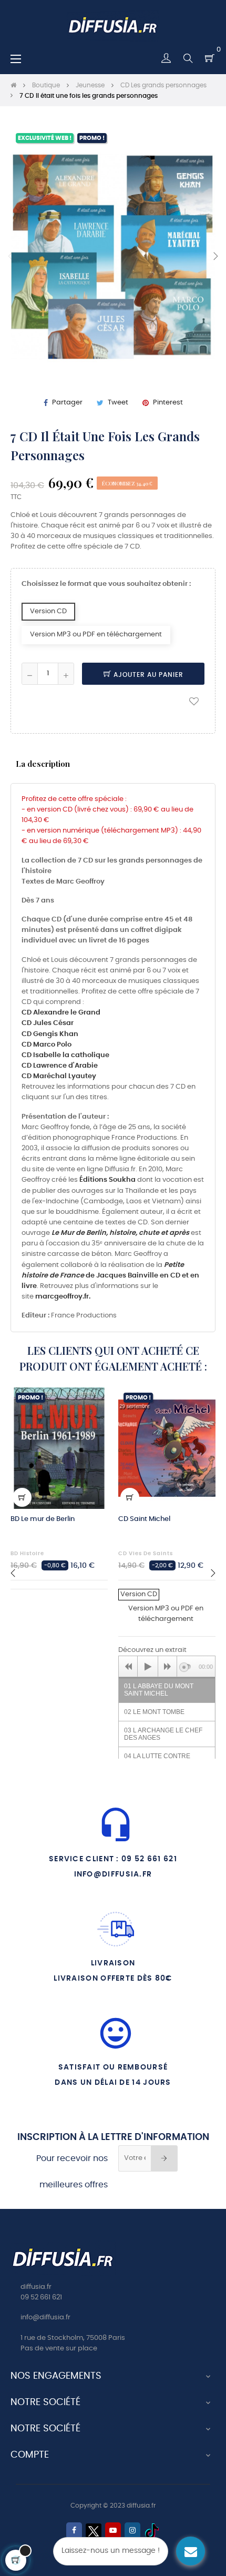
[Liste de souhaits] (194, 701)
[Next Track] (168, 1667)
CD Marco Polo (47, 1045)
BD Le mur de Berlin (43, 1519)
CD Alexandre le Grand (61, 1013)
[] (22, 1497)
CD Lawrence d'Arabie (60, 1066)
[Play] (148, 1667)
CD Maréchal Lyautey (59, 1076)
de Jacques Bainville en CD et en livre (110, 1276)
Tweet (118, 403)
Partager (67, 403)
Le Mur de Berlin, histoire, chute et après (120, 1233)
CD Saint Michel (144, 1519)
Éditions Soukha (107, 1180)
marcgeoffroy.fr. (63, 1297)
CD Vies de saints (146, 1554)
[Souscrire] (164, 2158)
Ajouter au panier (147, 675)
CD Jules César (48, 1023)
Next (215, 256)
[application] (167, 1666)
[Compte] (166, 58)
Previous (11, 256)
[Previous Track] (128, 1667)
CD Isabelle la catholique (65, 1055)
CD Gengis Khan (50, 1034)
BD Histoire (27, 1554)
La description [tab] (43, 763)
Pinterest (168, 403)
